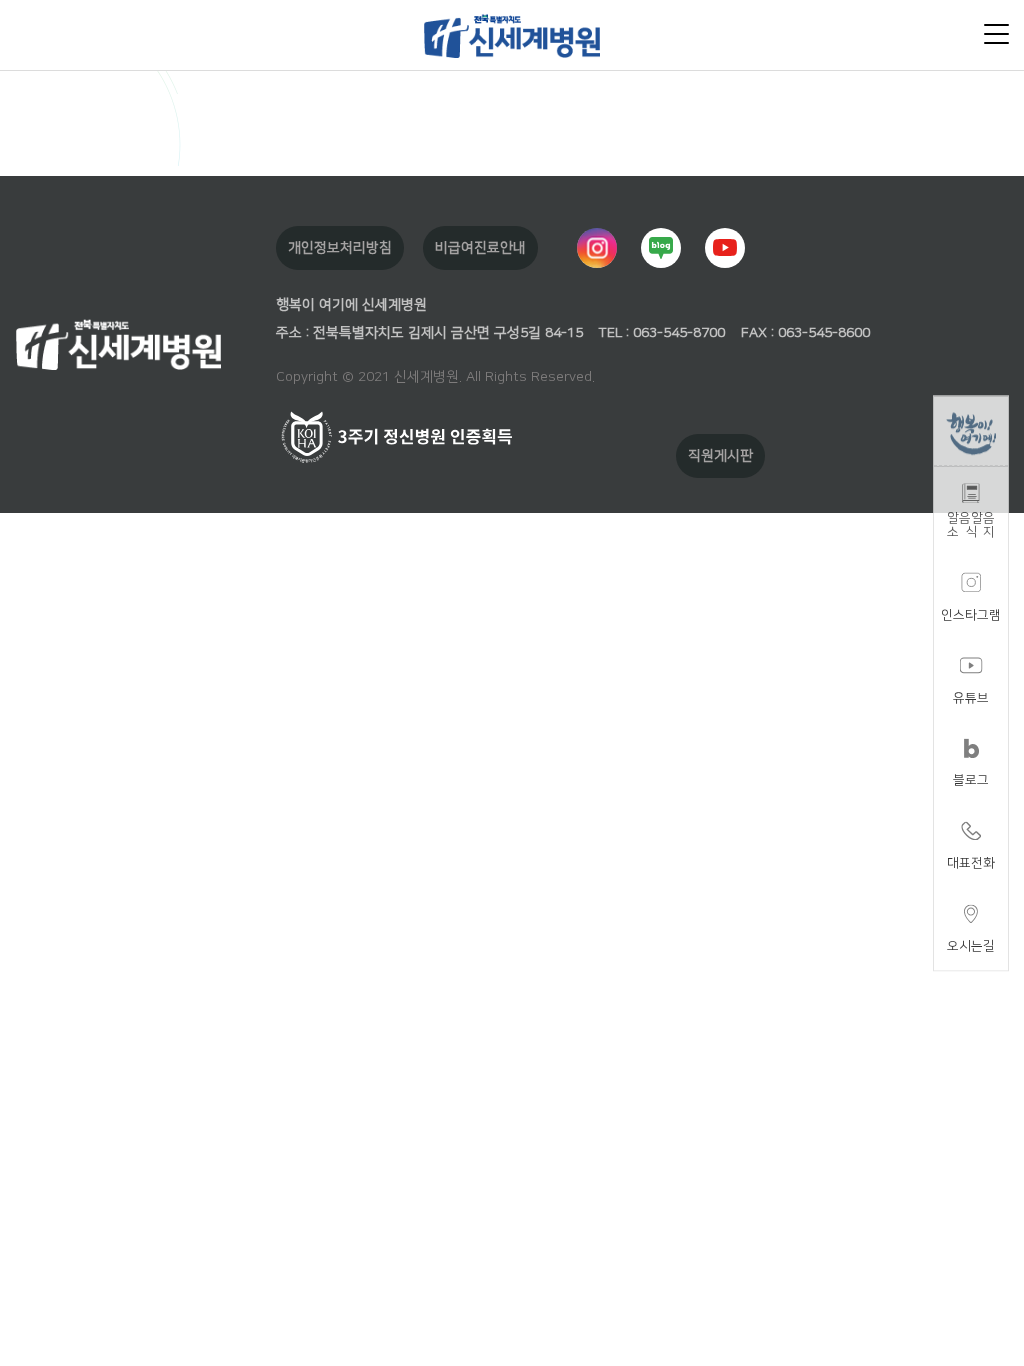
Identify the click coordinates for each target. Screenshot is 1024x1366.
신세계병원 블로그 (661, 248)
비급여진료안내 (480, 248)
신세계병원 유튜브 (725, 248)
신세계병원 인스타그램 (597, 248)
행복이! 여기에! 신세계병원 (512, 35)
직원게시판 (720, 456)
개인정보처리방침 (340, 248)
